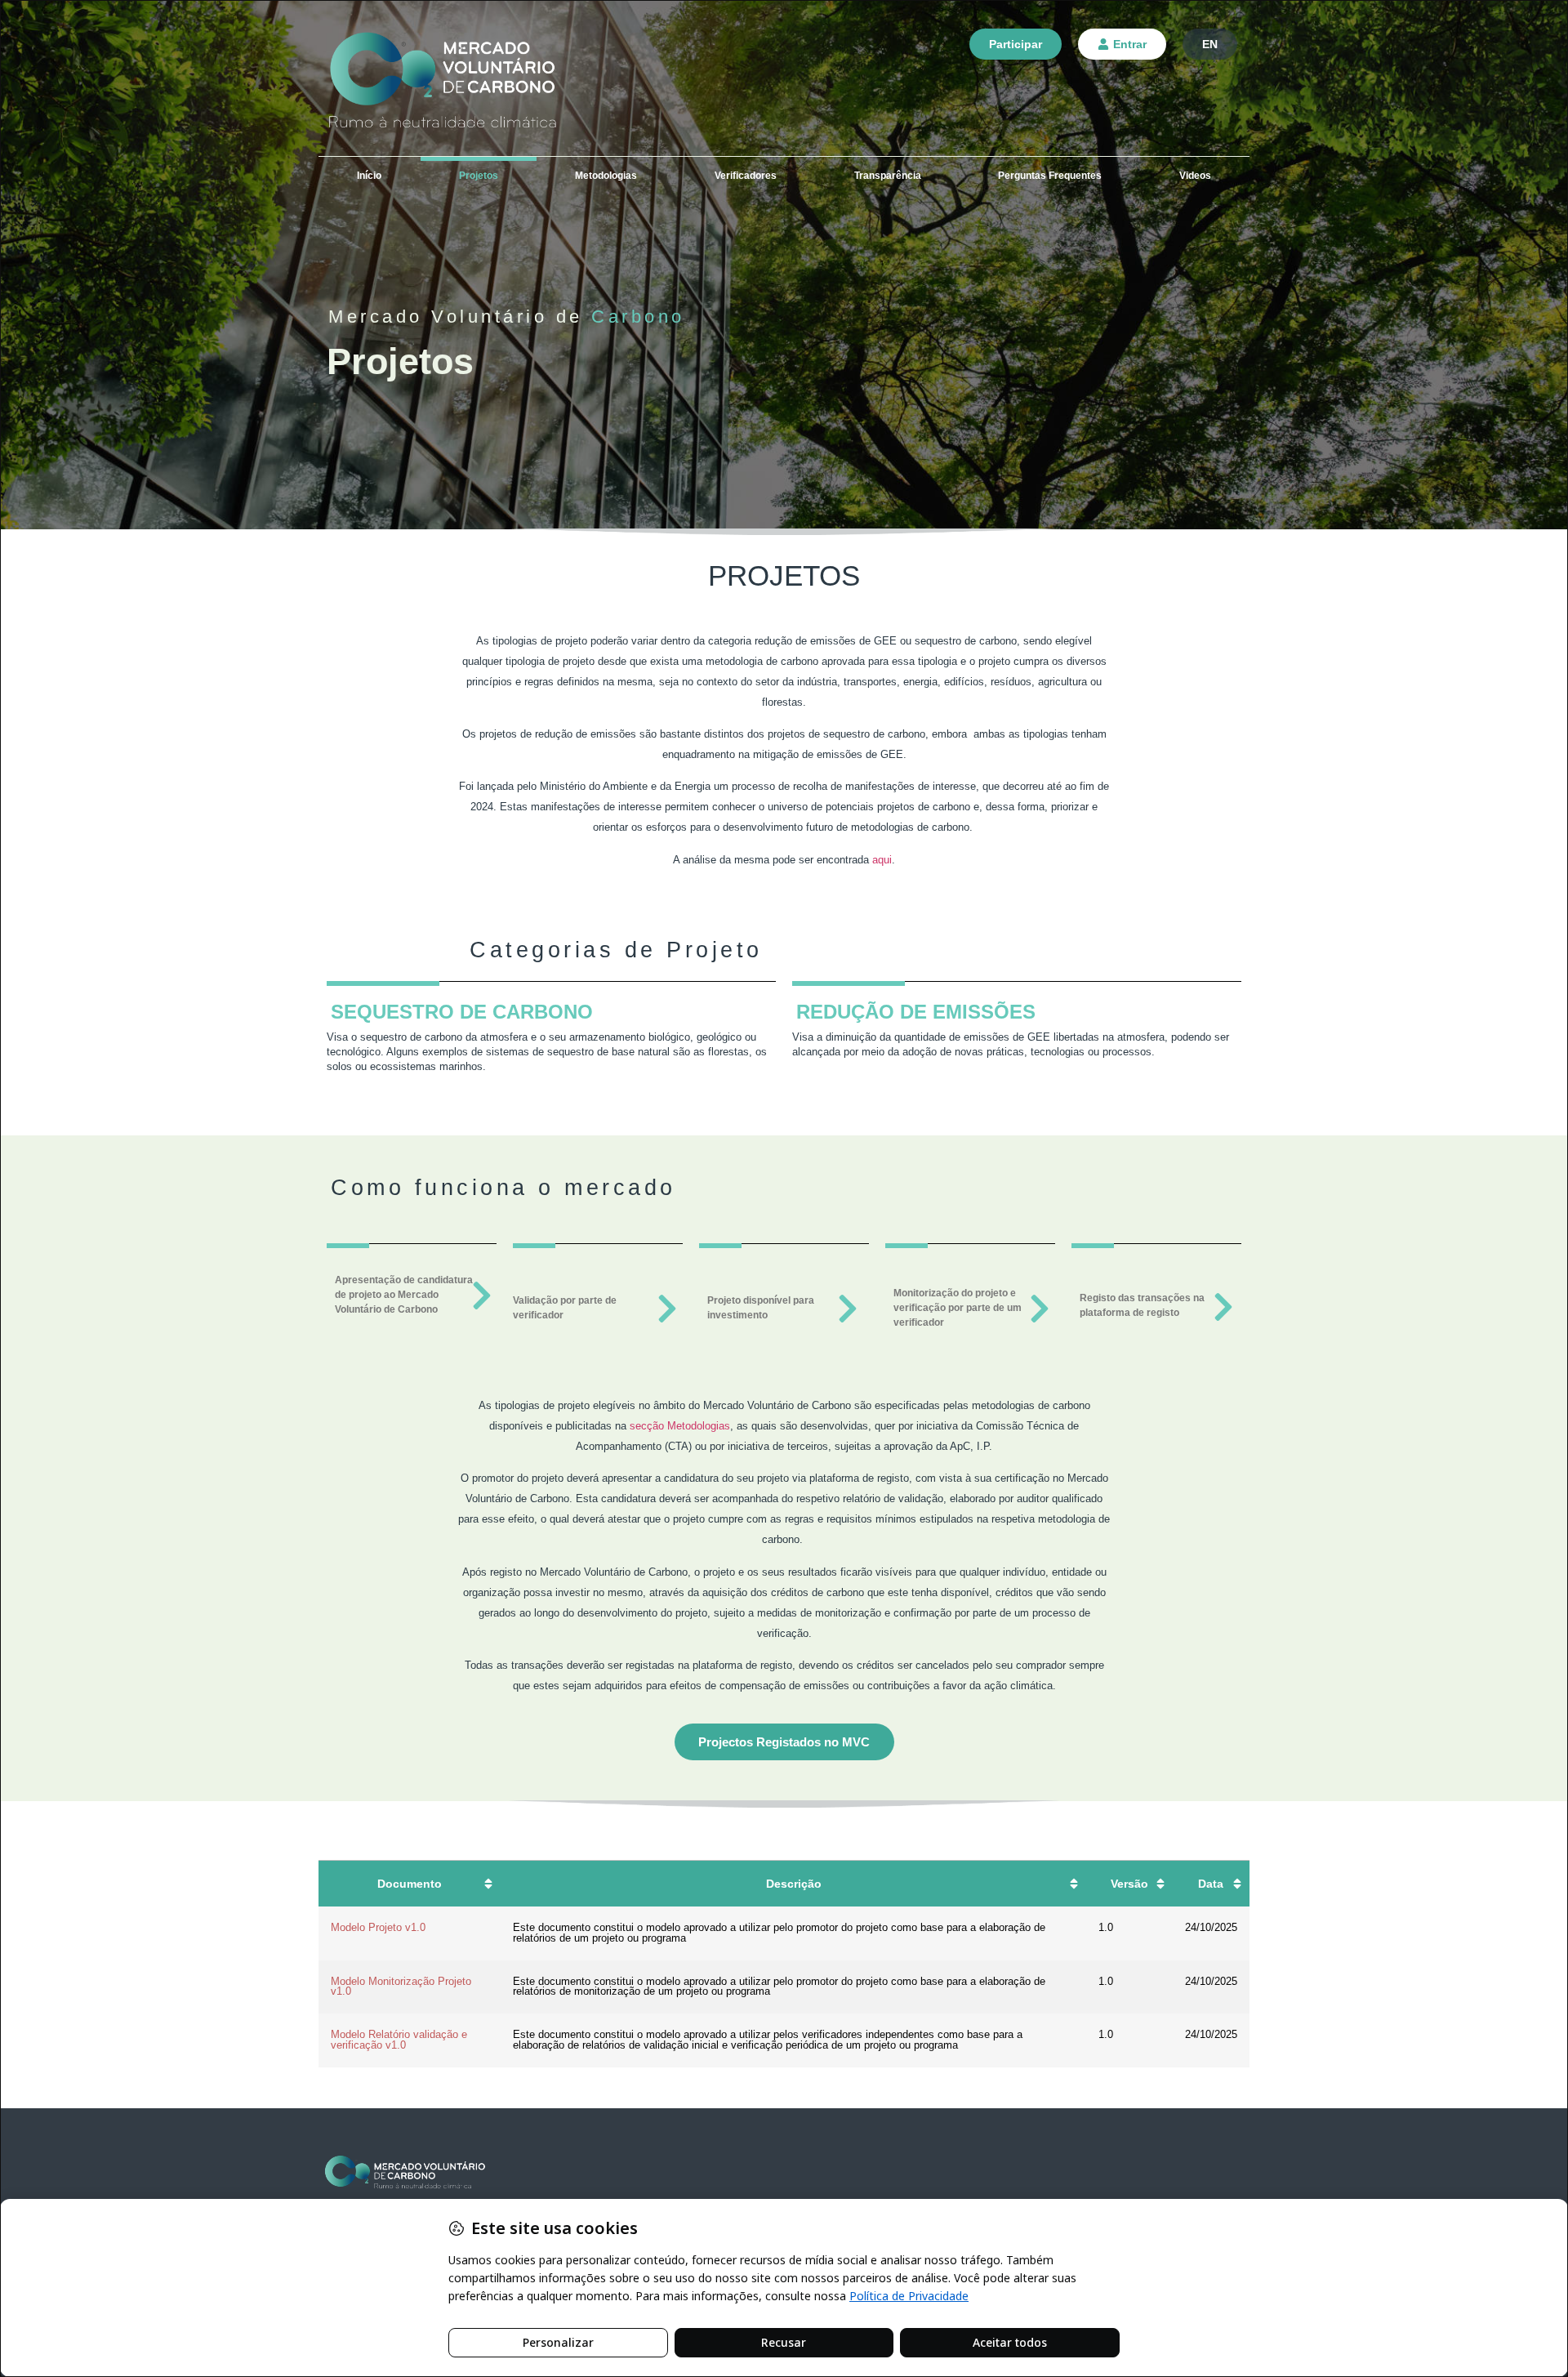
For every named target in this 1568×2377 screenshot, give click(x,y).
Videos (1195, 176)
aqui (882, 860)
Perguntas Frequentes (1050, 176)
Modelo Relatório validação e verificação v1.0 (399, 2040)
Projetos (479, 176)
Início (369, 176)
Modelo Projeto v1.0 (378, 1927)
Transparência (888, 176)
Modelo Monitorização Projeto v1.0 (401, 1987)
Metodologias (606, 176)
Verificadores (746, 176)
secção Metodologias (680, 1426)
